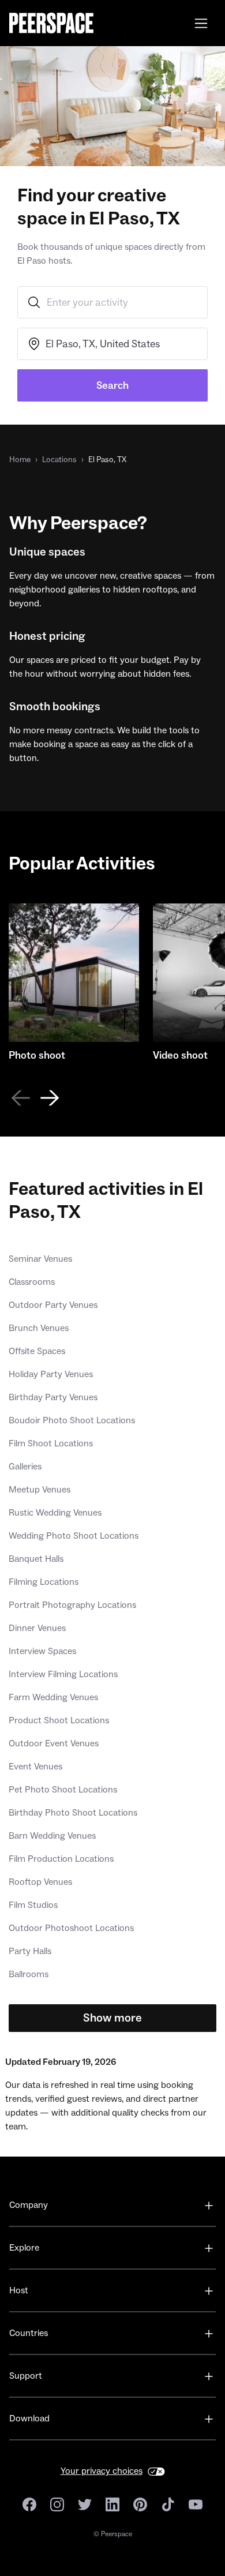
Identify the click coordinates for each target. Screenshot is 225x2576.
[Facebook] (29, 2504)
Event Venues (35, 1767)
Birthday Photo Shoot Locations (73, 1813)
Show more (112, 2018)
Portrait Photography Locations (72, 1605)
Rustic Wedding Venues (55, 1513)
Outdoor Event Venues (54, 1743)
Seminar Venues (40, 1259)
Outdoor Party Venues (53, 1305)
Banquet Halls (36, 1559)
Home (20, 460)
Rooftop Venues (40, 1882)
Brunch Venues (39, 1328)
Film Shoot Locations (51, 1443)
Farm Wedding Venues (53, 1697)
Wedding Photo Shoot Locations (74, 1536)
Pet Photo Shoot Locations (63, 1790)
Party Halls (30, 1951)
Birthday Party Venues (53, 1397)
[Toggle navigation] (201, 23)
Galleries (25, 1467)
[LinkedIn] (112, 2504)
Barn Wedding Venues (52, 1836)
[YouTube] (196, 2504)
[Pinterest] (140, 2504)
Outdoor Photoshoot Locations (71, 1928)
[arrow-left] (20, 1098)
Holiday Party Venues (51, 1374)
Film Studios (33, 1905)
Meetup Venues (40, 1490)
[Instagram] (57, 2504)
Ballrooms (29, 1974)
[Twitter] (85, 2504)
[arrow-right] (50, 1098)
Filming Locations (44, 1582)
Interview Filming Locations (63, 1674)
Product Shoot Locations (59, 1720)
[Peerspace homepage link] (51, 23)
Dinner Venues (37, 1628)
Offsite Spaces (37, 1351)
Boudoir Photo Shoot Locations (72, 1420)
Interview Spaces (42, 1651)
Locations (59, 460)
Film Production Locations (61, 1859)
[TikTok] (168, 2504)
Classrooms (32, 1282)
